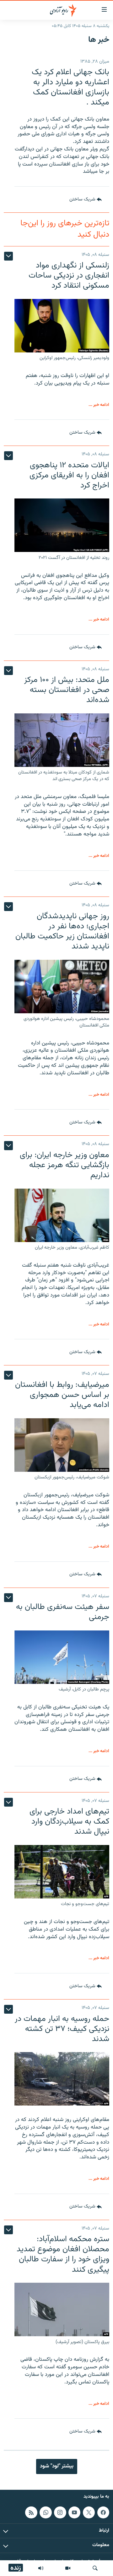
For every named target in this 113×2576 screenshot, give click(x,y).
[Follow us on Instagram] (60, 2512)
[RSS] (31, 2512)
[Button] (86, 200)
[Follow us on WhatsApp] (46, 2512)
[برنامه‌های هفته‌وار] (41, 2568)
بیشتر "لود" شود (57, 2466)
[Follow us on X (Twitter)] (89, 2512)
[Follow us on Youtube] (74, 2512)
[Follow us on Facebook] (103, 2512)
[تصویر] (68, 2568)
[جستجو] (95, 2568)
